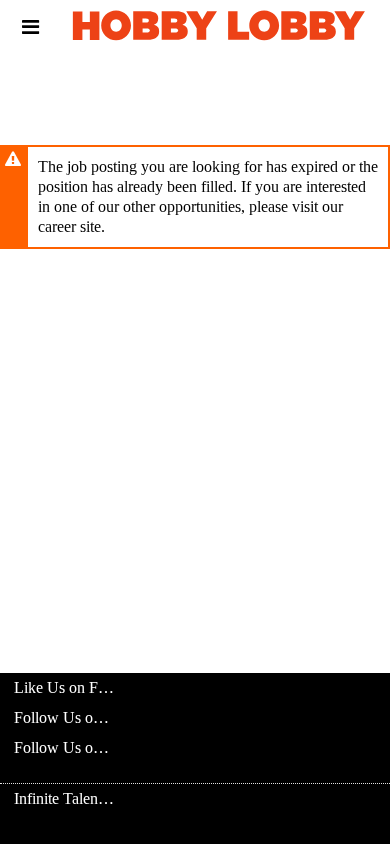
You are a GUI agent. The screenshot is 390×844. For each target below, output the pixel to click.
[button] (30, 27)
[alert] (195, 197)
